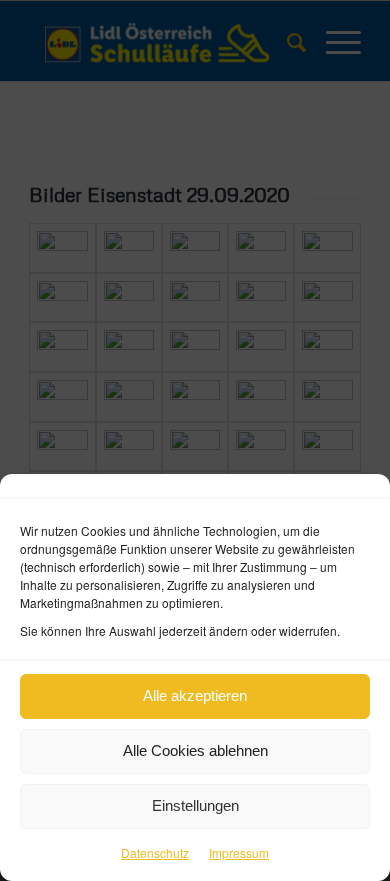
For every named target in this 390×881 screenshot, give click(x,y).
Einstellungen (195, 805)
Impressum (239, 852)
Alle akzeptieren (195, 695)
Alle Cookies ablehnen (195, 750)
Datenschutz (155, 852)
